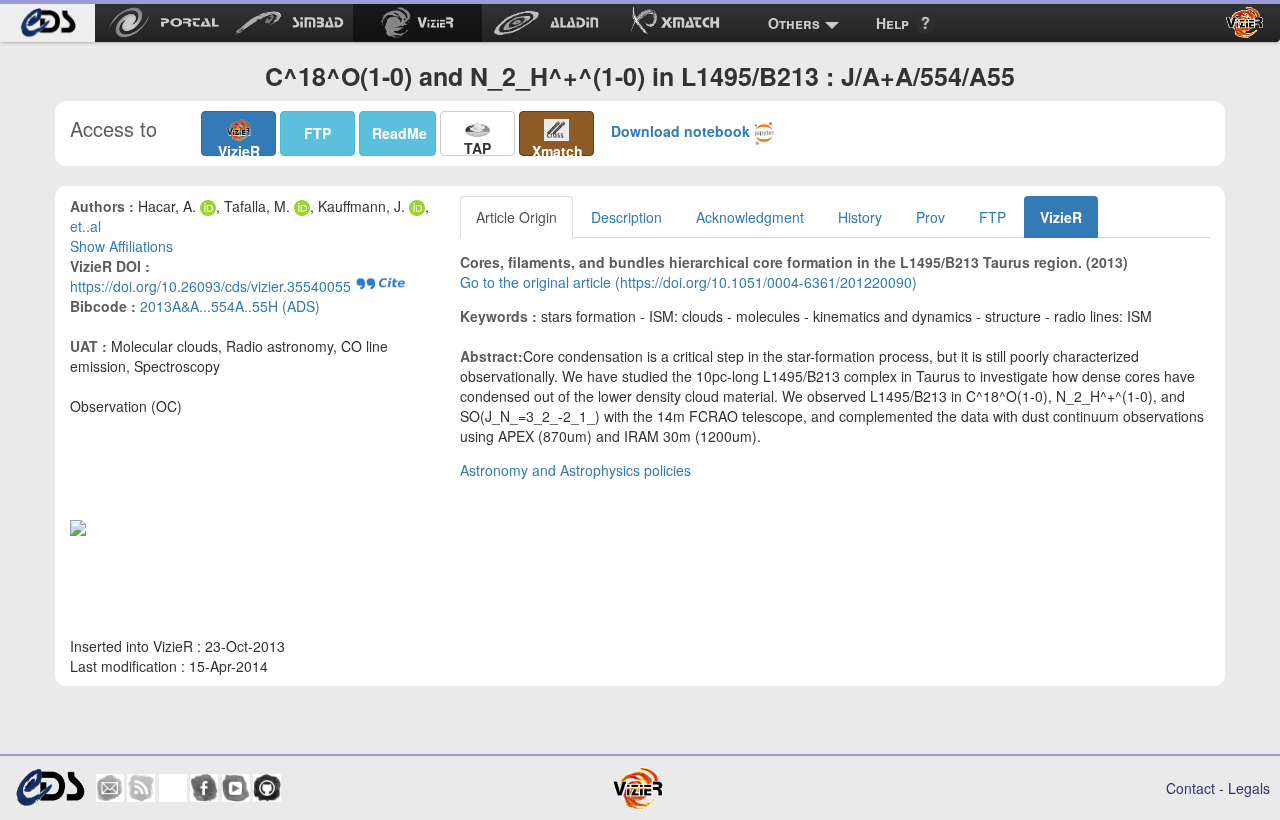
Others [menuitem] (794, 23)
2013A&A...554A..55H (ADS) (230, 306)
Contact (1190, 788)
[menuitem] (47, 23)
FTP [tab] (992, 217)
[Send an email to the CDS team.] (110, 788)
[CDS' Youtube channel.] (236, 788)
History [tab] (860, 217)
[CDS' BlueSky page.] (173, 788)
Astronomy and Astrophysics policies (575, 470)
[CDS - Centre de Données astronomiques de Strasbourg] (49, 787)
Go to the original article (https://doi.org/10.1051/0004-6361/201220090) (688, 282)
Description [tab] (626, 217)
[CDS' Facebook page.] (204, 788)
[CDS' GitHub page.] (267, 788)
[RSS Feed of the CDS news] (141, 788)
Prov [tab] (930, 217)
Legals (1249, 788)
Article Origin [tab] (516, 217)
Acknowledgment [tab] (750, 217)
